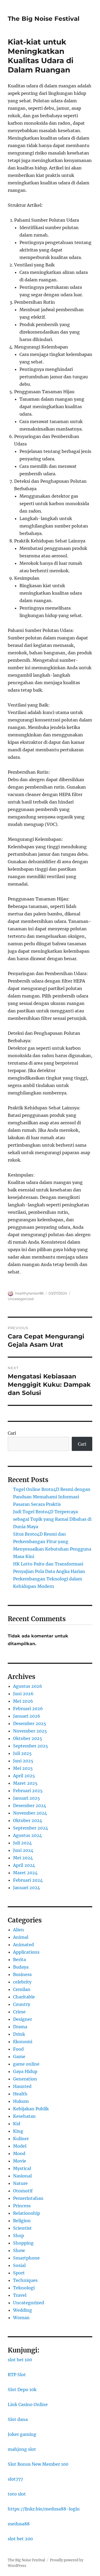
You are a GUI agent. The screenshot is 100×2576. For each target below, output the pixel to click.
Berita (19, 1960)
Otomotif (23, 2191)
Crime (19, 2012)
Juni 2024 (23, 1850)
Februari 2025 (28, 1791)
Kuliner (21, 2139)
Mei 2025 (23, 1768)
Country (22, 2004)
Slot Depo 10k (22, 2390)
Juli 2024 (22, 1843)
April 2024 (24, 1865)
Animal (21, 1937)
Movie (20, 2161)
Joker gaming (22, 2434)
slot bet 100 (20, 2360)
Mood (19, 2153)
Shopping (23, 2243)
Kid (17, 2124)
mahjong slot (22, 2449)
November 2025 (30, 1731)
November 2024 (30, 1813)
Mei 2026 (23, 1701)
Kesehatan (24, 2116)
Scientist (22, 2228)
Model (20, 2146)
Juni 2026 (23, 1694)
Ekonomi (23, 2042)
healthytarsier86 (29, 1293)
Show (19, 2250)
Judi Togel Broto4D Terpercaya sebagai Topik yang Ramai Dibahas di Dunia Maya (52, 1519)
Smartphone (26, 2258)
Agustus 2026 (28, 1686)
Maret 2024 (25, 1873)
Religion (22, 2221)
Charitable (24, 1997)
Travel (20, 2295)
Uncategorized (21, 1299)
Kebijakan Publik (31, 2109)
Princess (22, 2206)
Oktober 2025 (28, 1738)
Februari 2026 (28, 1709)
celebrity (22, 1982)
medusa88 (19, 2524)
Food (18, 2049)
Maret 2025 (25, 1783)
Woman (21, 2318)
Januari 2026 (27, 1716)
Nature (20, 2183)
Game (19, 2056)
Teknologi (24, 2288)
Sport (19, 2273)
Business (22, 1974)
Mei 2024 (23, 1858)
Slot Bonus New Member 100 (38, 2464)
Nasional (22, 2176)
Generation (25, 2079)
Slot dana (18, 2419)
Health (20, 2094)
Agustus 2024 (27, 1835)
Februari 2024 (28, 1880)
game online (26, 2064)
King (18, 2131)
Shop (19, 2236)
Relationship (27, 2213)
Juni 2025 (23, 1761)
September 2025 (31, 1746)
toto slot (17, 2494)
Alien (19, 1930)
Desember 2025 (30, 1723)
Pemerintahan (28, 2198)
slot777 (15, 2479)
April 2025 (24, 1776)
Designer (23, 2019)
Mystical (22, 2168)
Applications (26, 1952)
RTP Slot (17, 2375)
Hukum (21, 2101)
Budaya (21, 1967)
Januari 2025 (27, 1798)
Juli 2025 (22, 1753)
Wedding (23, 2310)
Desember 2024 (30, 1806)
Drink (19, 2034)
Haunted (22, 2086)
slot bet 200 (20, 2539)
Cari (12, 1433)
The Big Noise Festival (44, 19)
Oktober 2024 (28, 1820)
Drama (20, 2027)
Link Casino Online (28, 2404)
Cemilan (22, 1989)
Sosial (19, 2265)
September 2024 (31, 1828)
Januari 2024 (27, 1888)
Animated (23, 1945)
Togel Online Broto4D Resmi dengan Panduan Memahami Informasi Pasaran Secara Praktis (52, 1497)
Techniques (25, 2280)
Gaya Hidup (25, 2071)
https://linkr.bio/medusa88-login (44, 2509)
